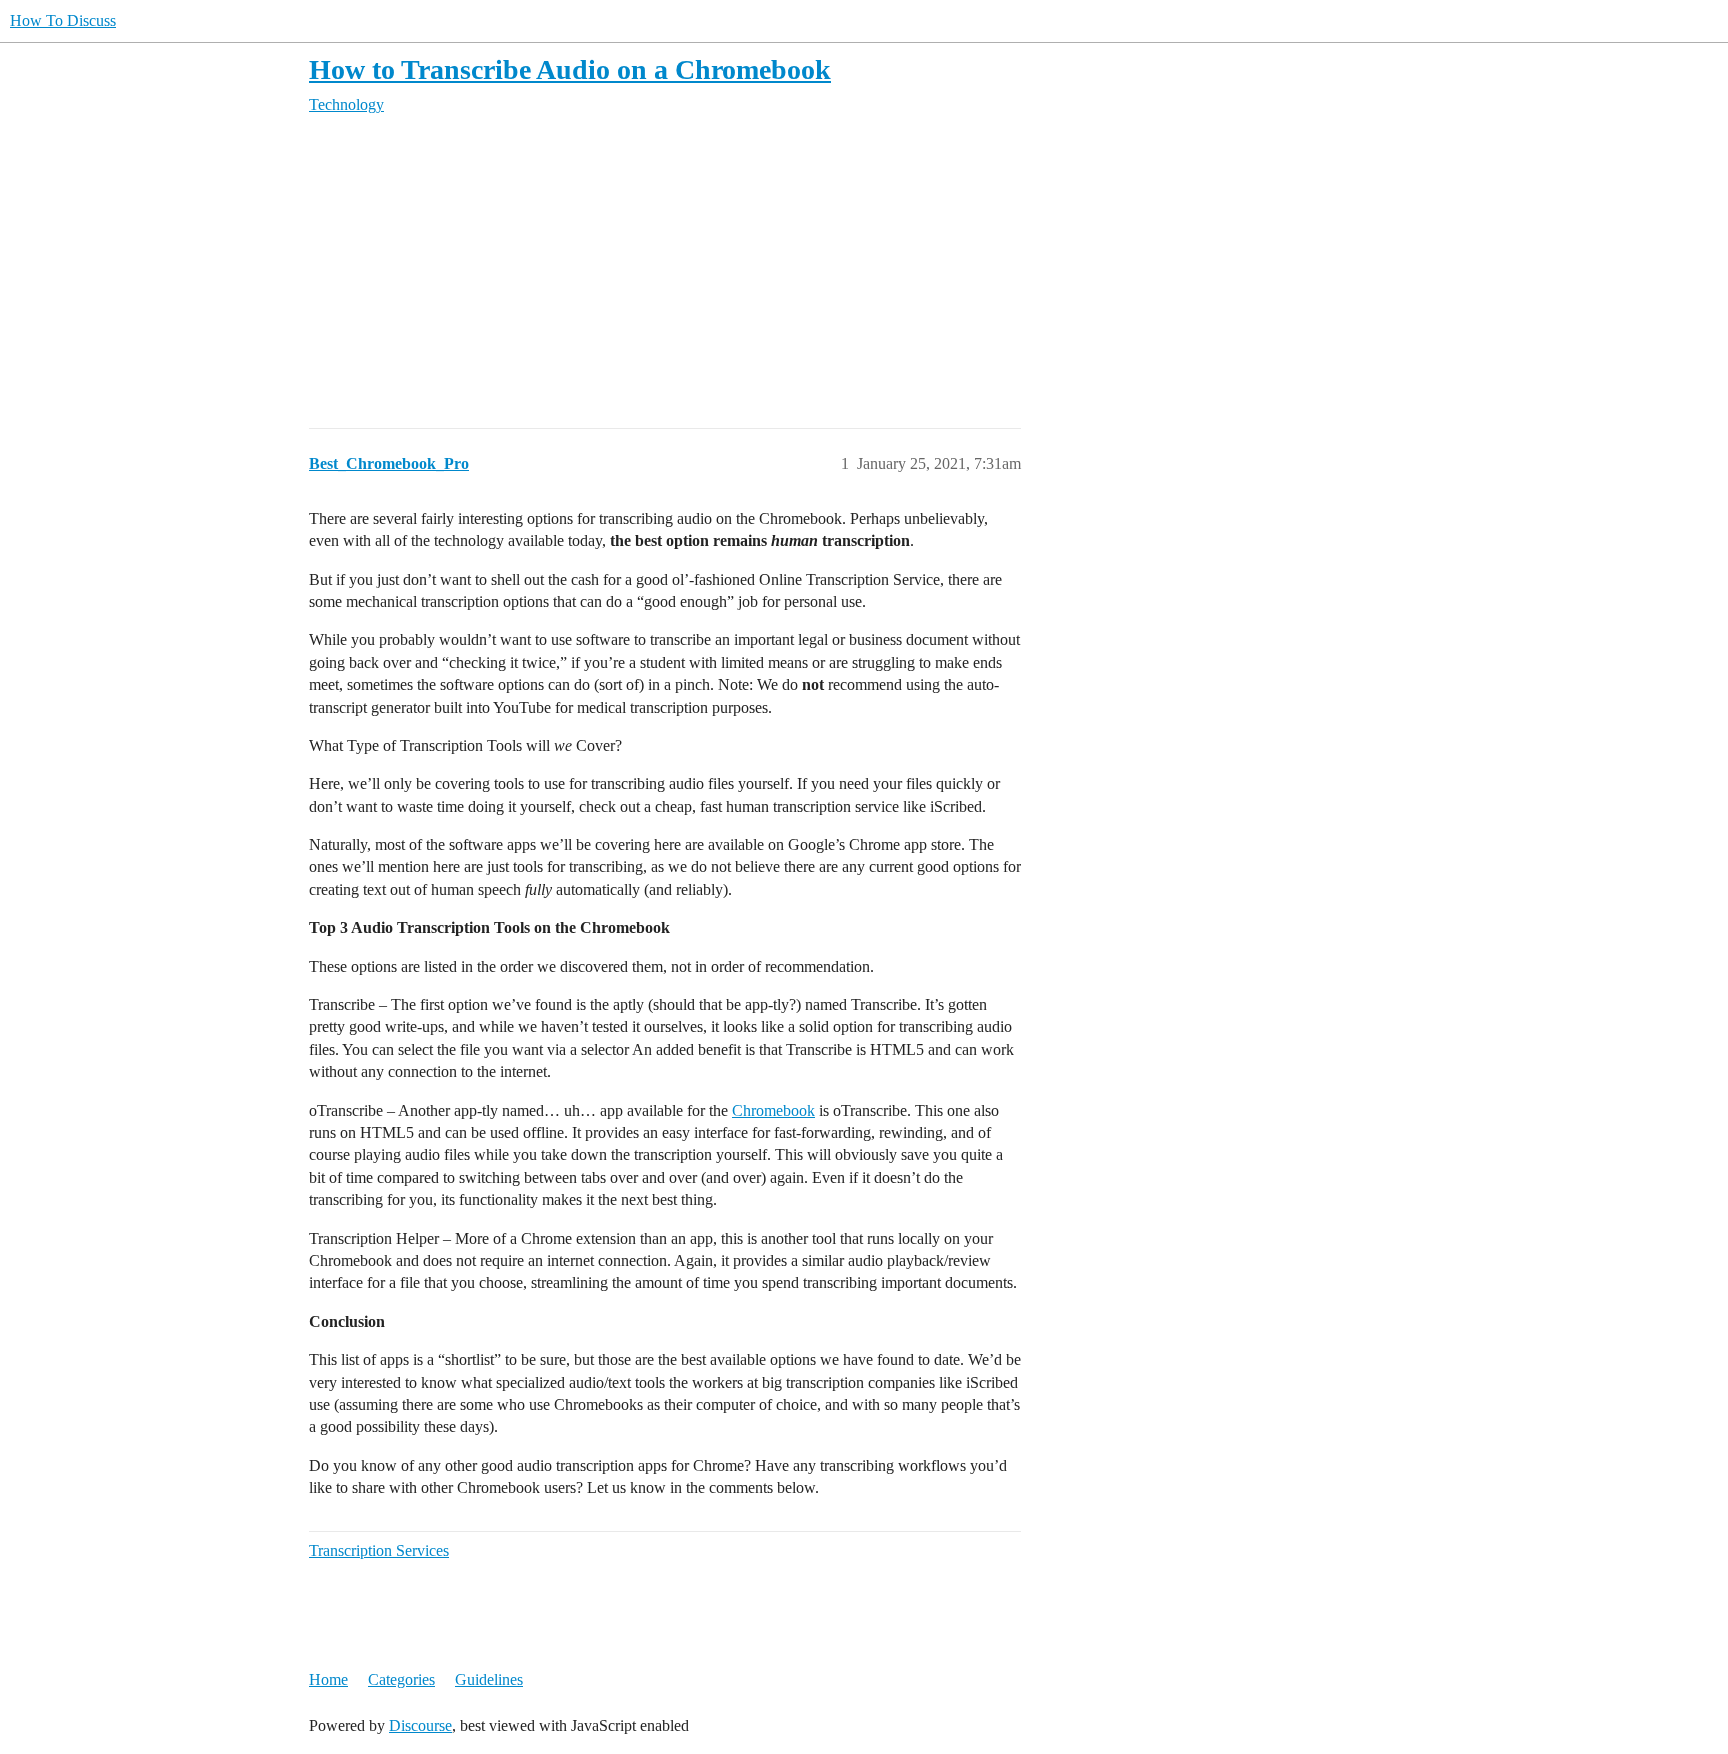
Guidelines (489, 1679)
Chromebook (773, 1110)
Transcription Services (379, 1550)
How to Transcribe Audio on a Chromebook (570, 69)
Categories (401, 1679)
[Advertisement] (909, 272)
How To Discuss (63, 20)
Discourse (420, 1725)
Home (328, 1679)
